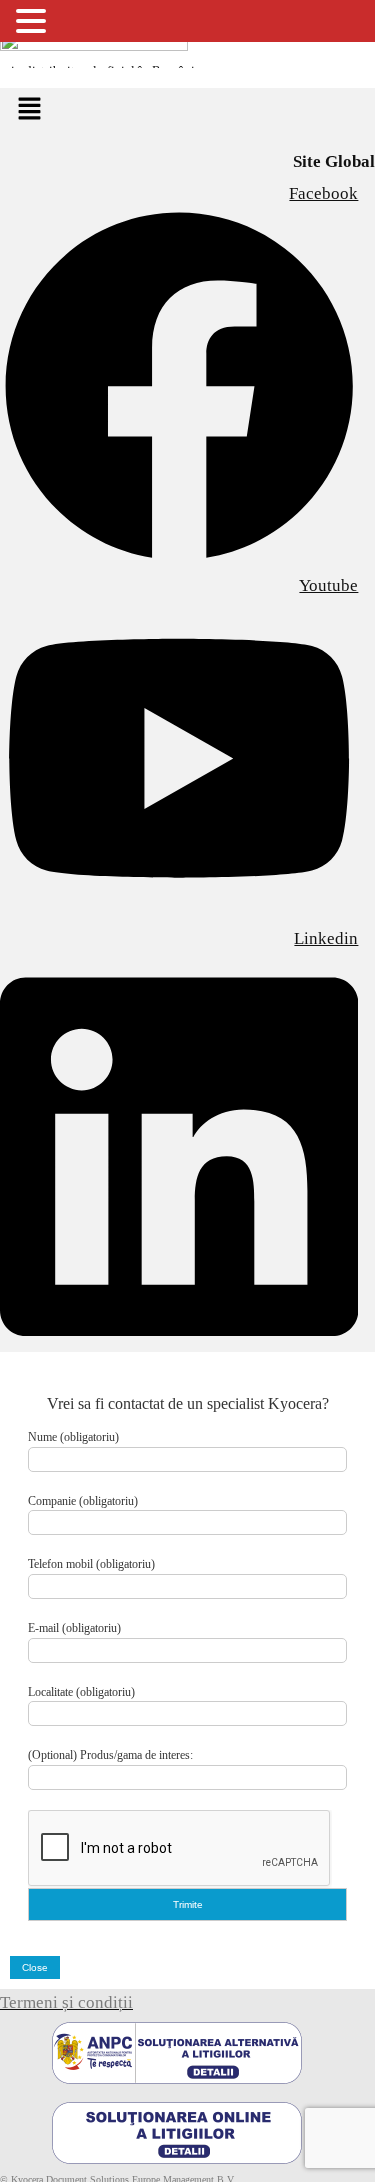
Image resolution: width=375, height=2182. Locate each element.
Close (35, 1967)
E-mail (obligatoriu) (74, 1628)
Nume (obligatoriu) (73, 1437)
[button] (29, 110)
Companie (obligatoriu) (83, 1501)
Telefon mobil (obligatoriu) (91, 1564)
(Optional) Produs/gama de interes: (110, 1755)
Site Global (334, 161)
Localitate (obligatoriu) (81, 1692)
